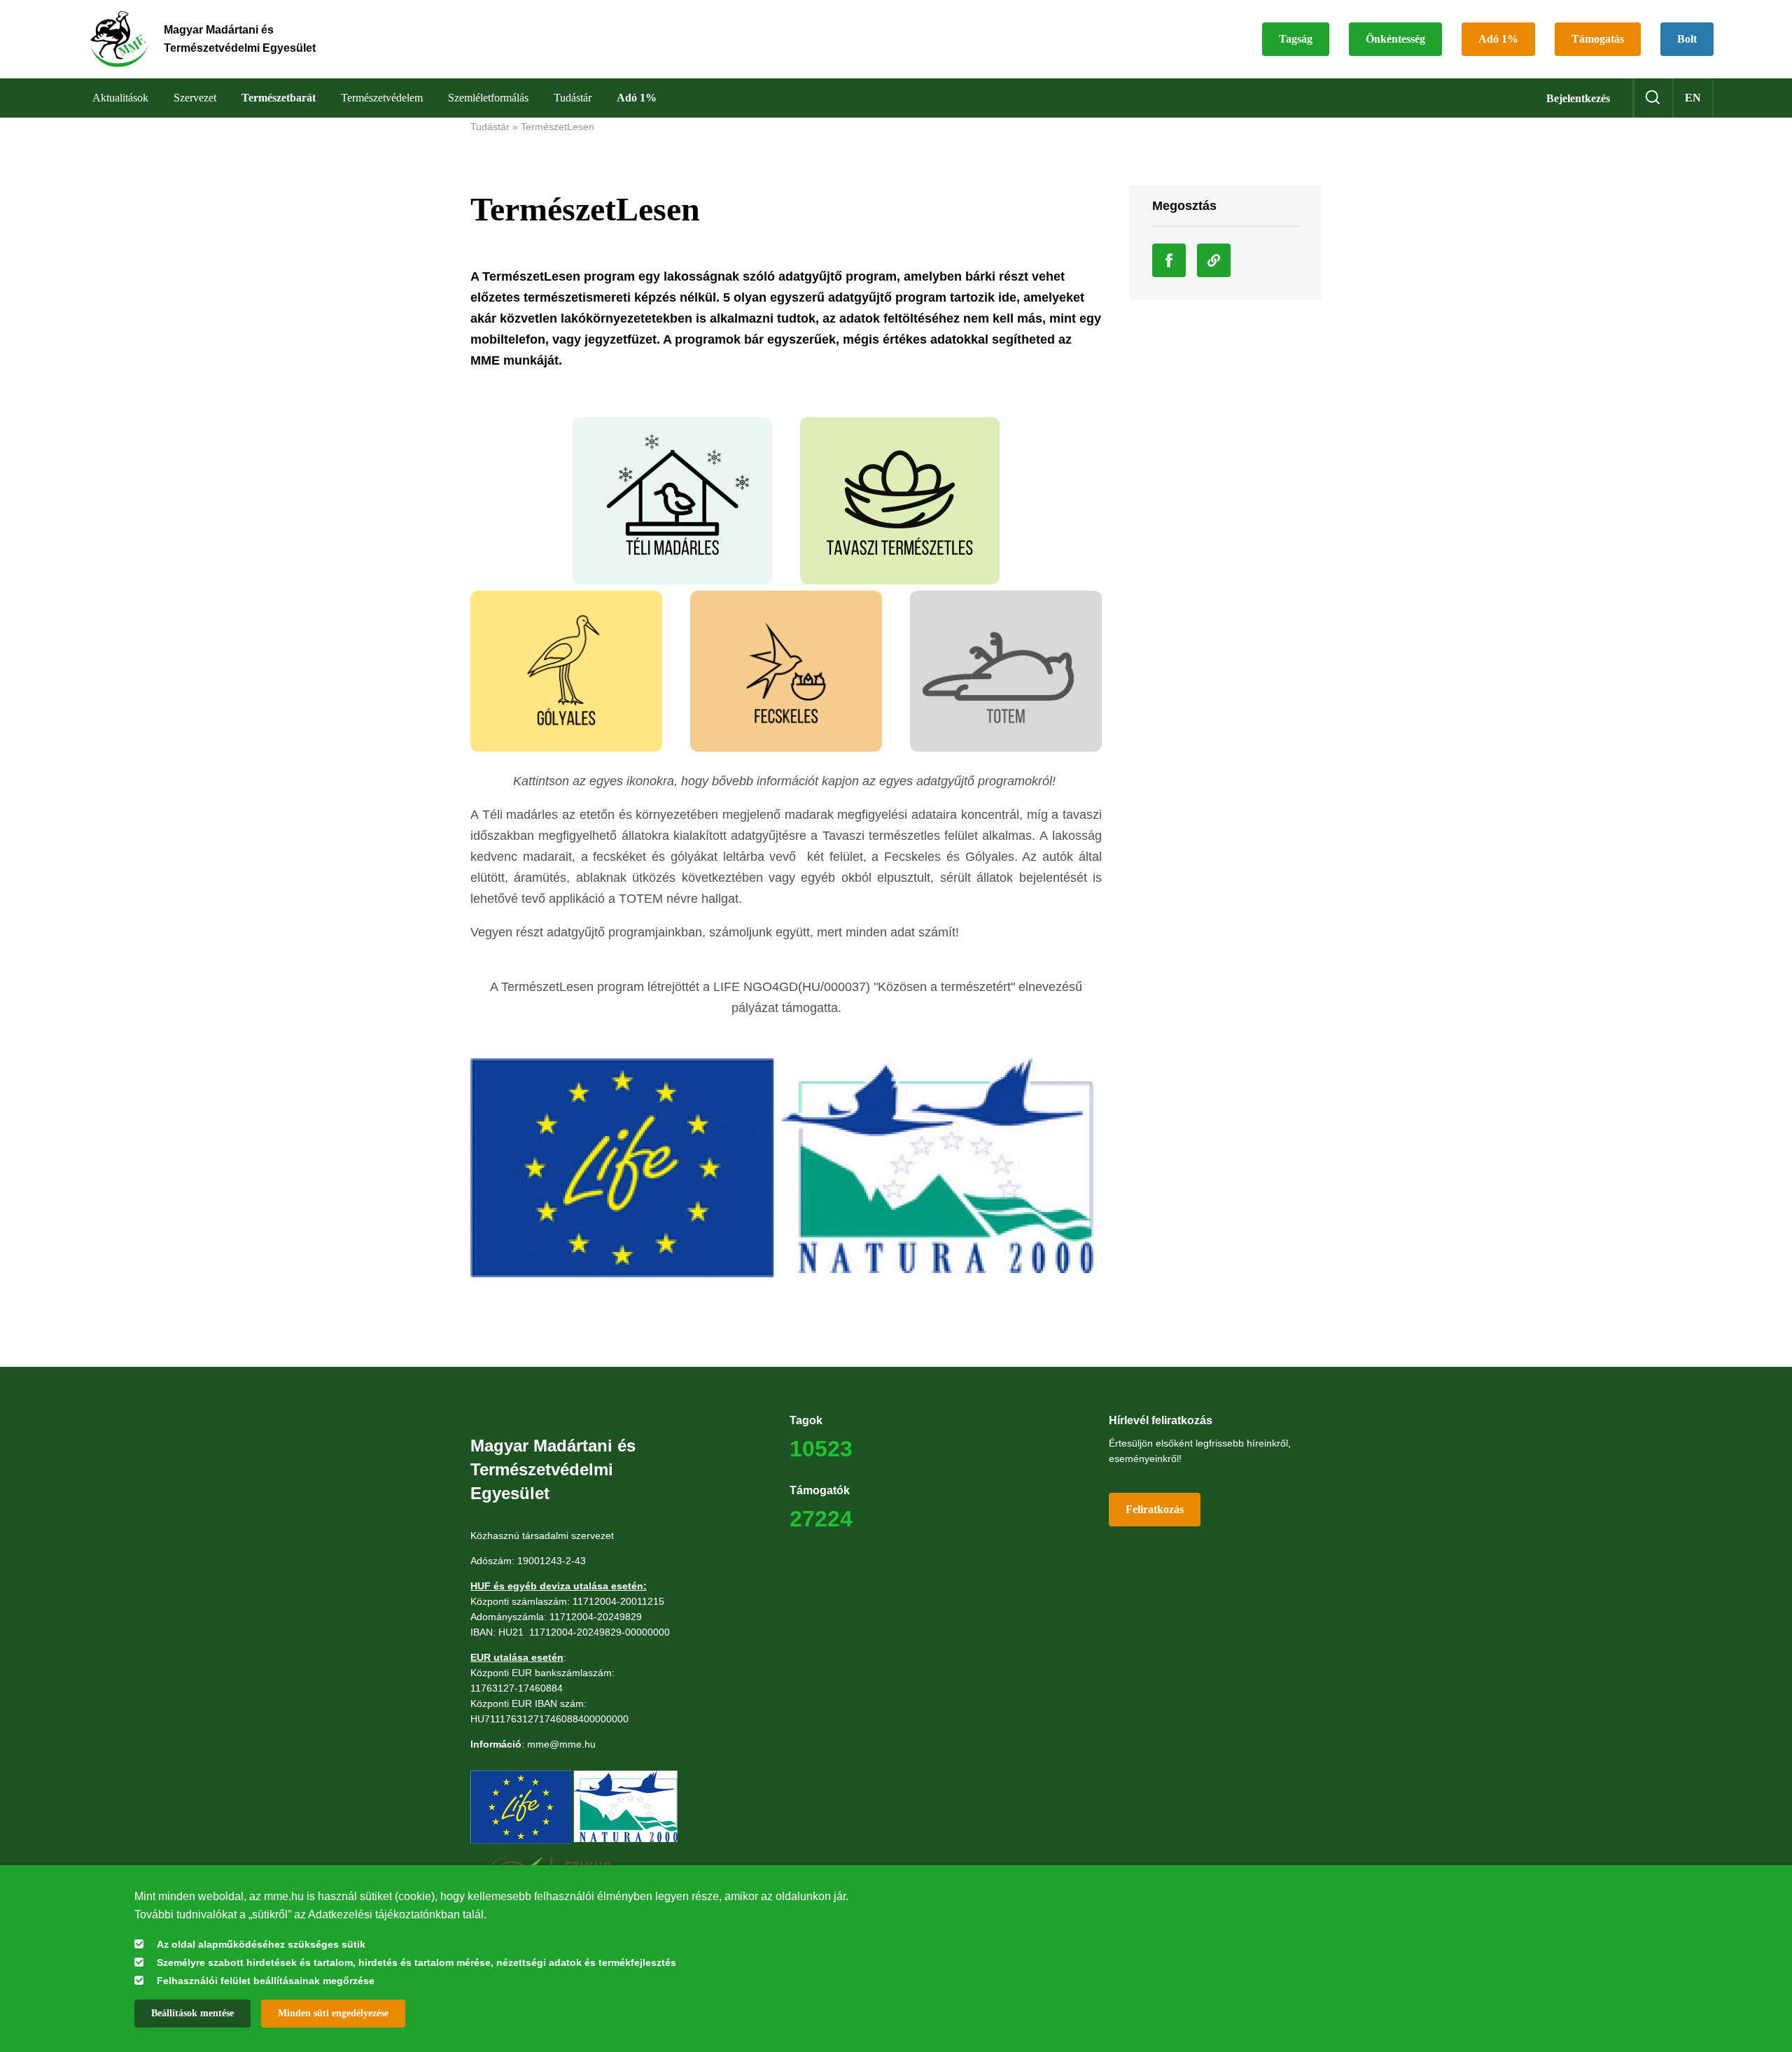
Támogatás (1598, 39)
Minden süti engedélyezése (333, 2013)
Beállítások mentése (192, 2013)
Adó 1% (1498, 39)
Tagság (1296, 39)
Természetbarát (279, 98)
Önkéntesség (1395, 39)
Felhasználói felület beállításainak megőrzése (266, 1981)
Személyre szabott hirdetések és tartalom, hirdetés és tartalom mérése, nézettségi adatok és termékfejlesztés (416, 1962)
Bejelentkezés (1578, 98)
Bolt (1687, 39)
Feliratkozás (1155, 1509)
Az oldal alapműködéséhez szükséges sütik (261, 1944)
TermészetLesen (558, 127)
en (1693, 98)
